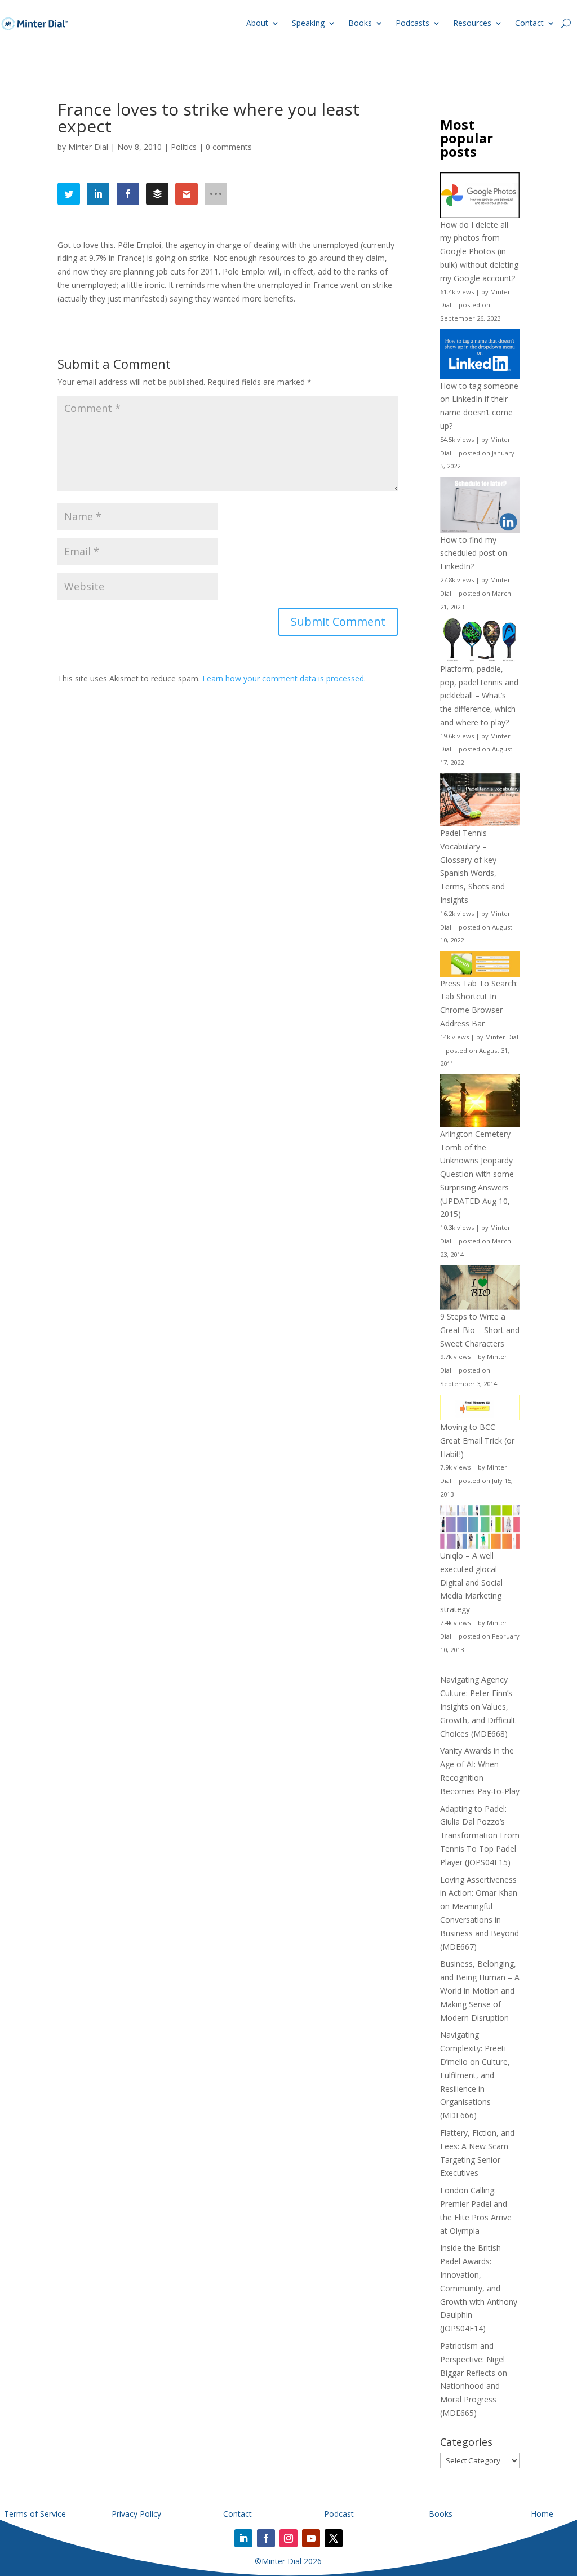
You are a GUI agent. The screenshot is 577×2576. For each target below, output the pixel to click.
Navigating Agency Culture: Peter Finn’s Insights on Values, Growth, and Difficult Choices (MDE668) (478, 1706)
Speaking (308, 23)
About (257, 23)
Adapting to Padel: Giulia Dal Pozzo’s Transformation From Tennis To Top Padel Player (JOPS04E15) (480, 1835)
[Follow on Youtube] (311, 2538)
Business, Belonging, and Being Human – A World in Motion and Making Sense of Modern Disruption (480, 1990)
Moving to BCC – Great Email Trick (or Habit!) (477, 1440)
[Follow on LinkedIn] (243, 2538)
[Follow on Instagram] (288, 2538)
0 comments (229, 147)
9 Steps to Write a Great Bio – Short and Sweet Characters (480, 1330)
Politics (184, 147)
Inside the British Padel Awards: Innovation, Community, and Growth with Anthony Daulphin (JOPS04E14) (479, 2288)
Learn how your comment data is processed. (284, 678)
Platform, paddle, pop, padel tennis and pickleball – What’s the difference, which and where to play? (479, 696)
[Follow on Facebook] (266, 2538)
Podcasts (412, 23)
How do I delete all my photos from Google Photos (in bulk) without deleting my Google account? (479, 251)
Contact (529, 23)
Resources (472, 23)
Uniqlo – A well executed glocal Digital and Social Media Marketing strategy (471, 1582)
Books (360, 23)
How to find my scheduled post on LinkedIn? (474, 553)
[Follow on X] (334, 2538)
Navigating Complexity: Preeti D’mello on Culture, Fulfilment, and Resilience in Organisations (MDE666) (475, 2075)
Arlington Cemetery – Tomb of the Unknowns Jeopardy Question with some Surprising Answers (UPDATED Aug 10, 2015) (479, 1174)
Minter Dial (88, 147)
